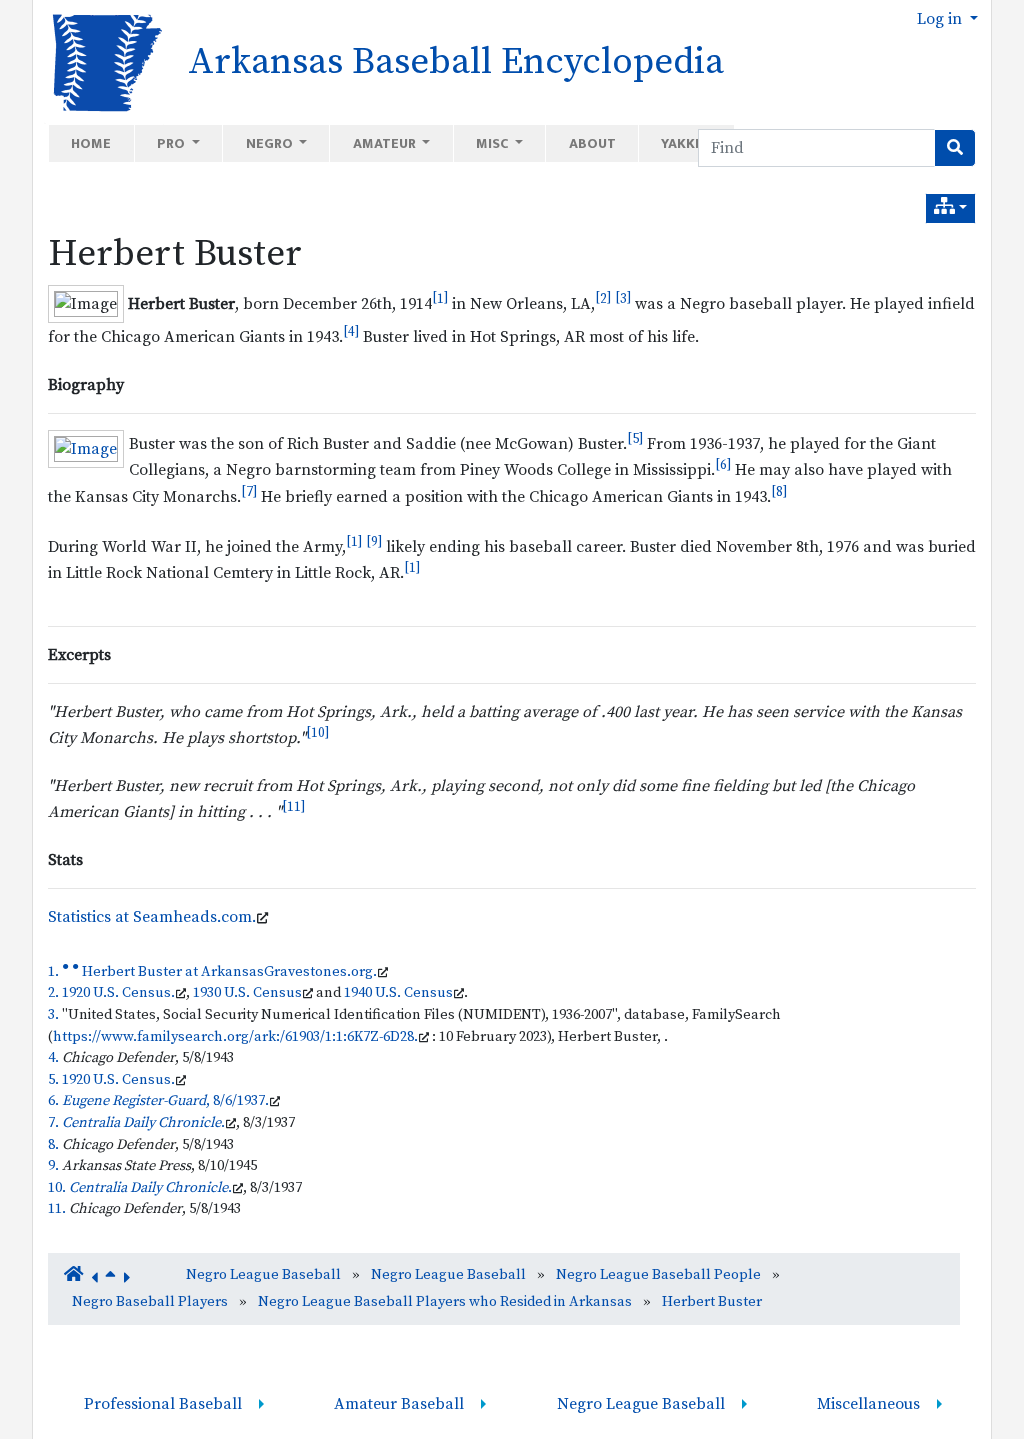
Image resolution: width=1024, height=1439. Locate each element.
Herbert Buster (175, 254)
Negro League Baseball (263, 1275)
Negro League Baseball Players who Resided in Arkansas (445, 1302)
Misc (493, 143)
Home (91, 143)
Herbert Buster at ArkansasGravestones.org (227, 972)
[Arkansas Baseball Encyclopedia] (100, 61)
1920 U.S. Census (116, 993)
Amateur (386, 143)
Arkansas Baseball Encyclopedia (456, 62)
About (592, 143)
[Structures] (950, 208)
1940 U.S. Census (398, 993)
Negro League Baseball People (658, 1275)
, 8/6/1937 (163, 1101)
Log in (941, 19)
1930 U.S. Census (247, 993)
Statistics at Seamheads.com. (152, 917)
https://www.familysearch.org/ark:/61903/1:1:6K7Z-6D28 (233, 1037)
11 (294, 807)
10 (318, 733)
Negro (271, 143)
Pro (172, 143)
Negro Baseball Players (150, 1302)
